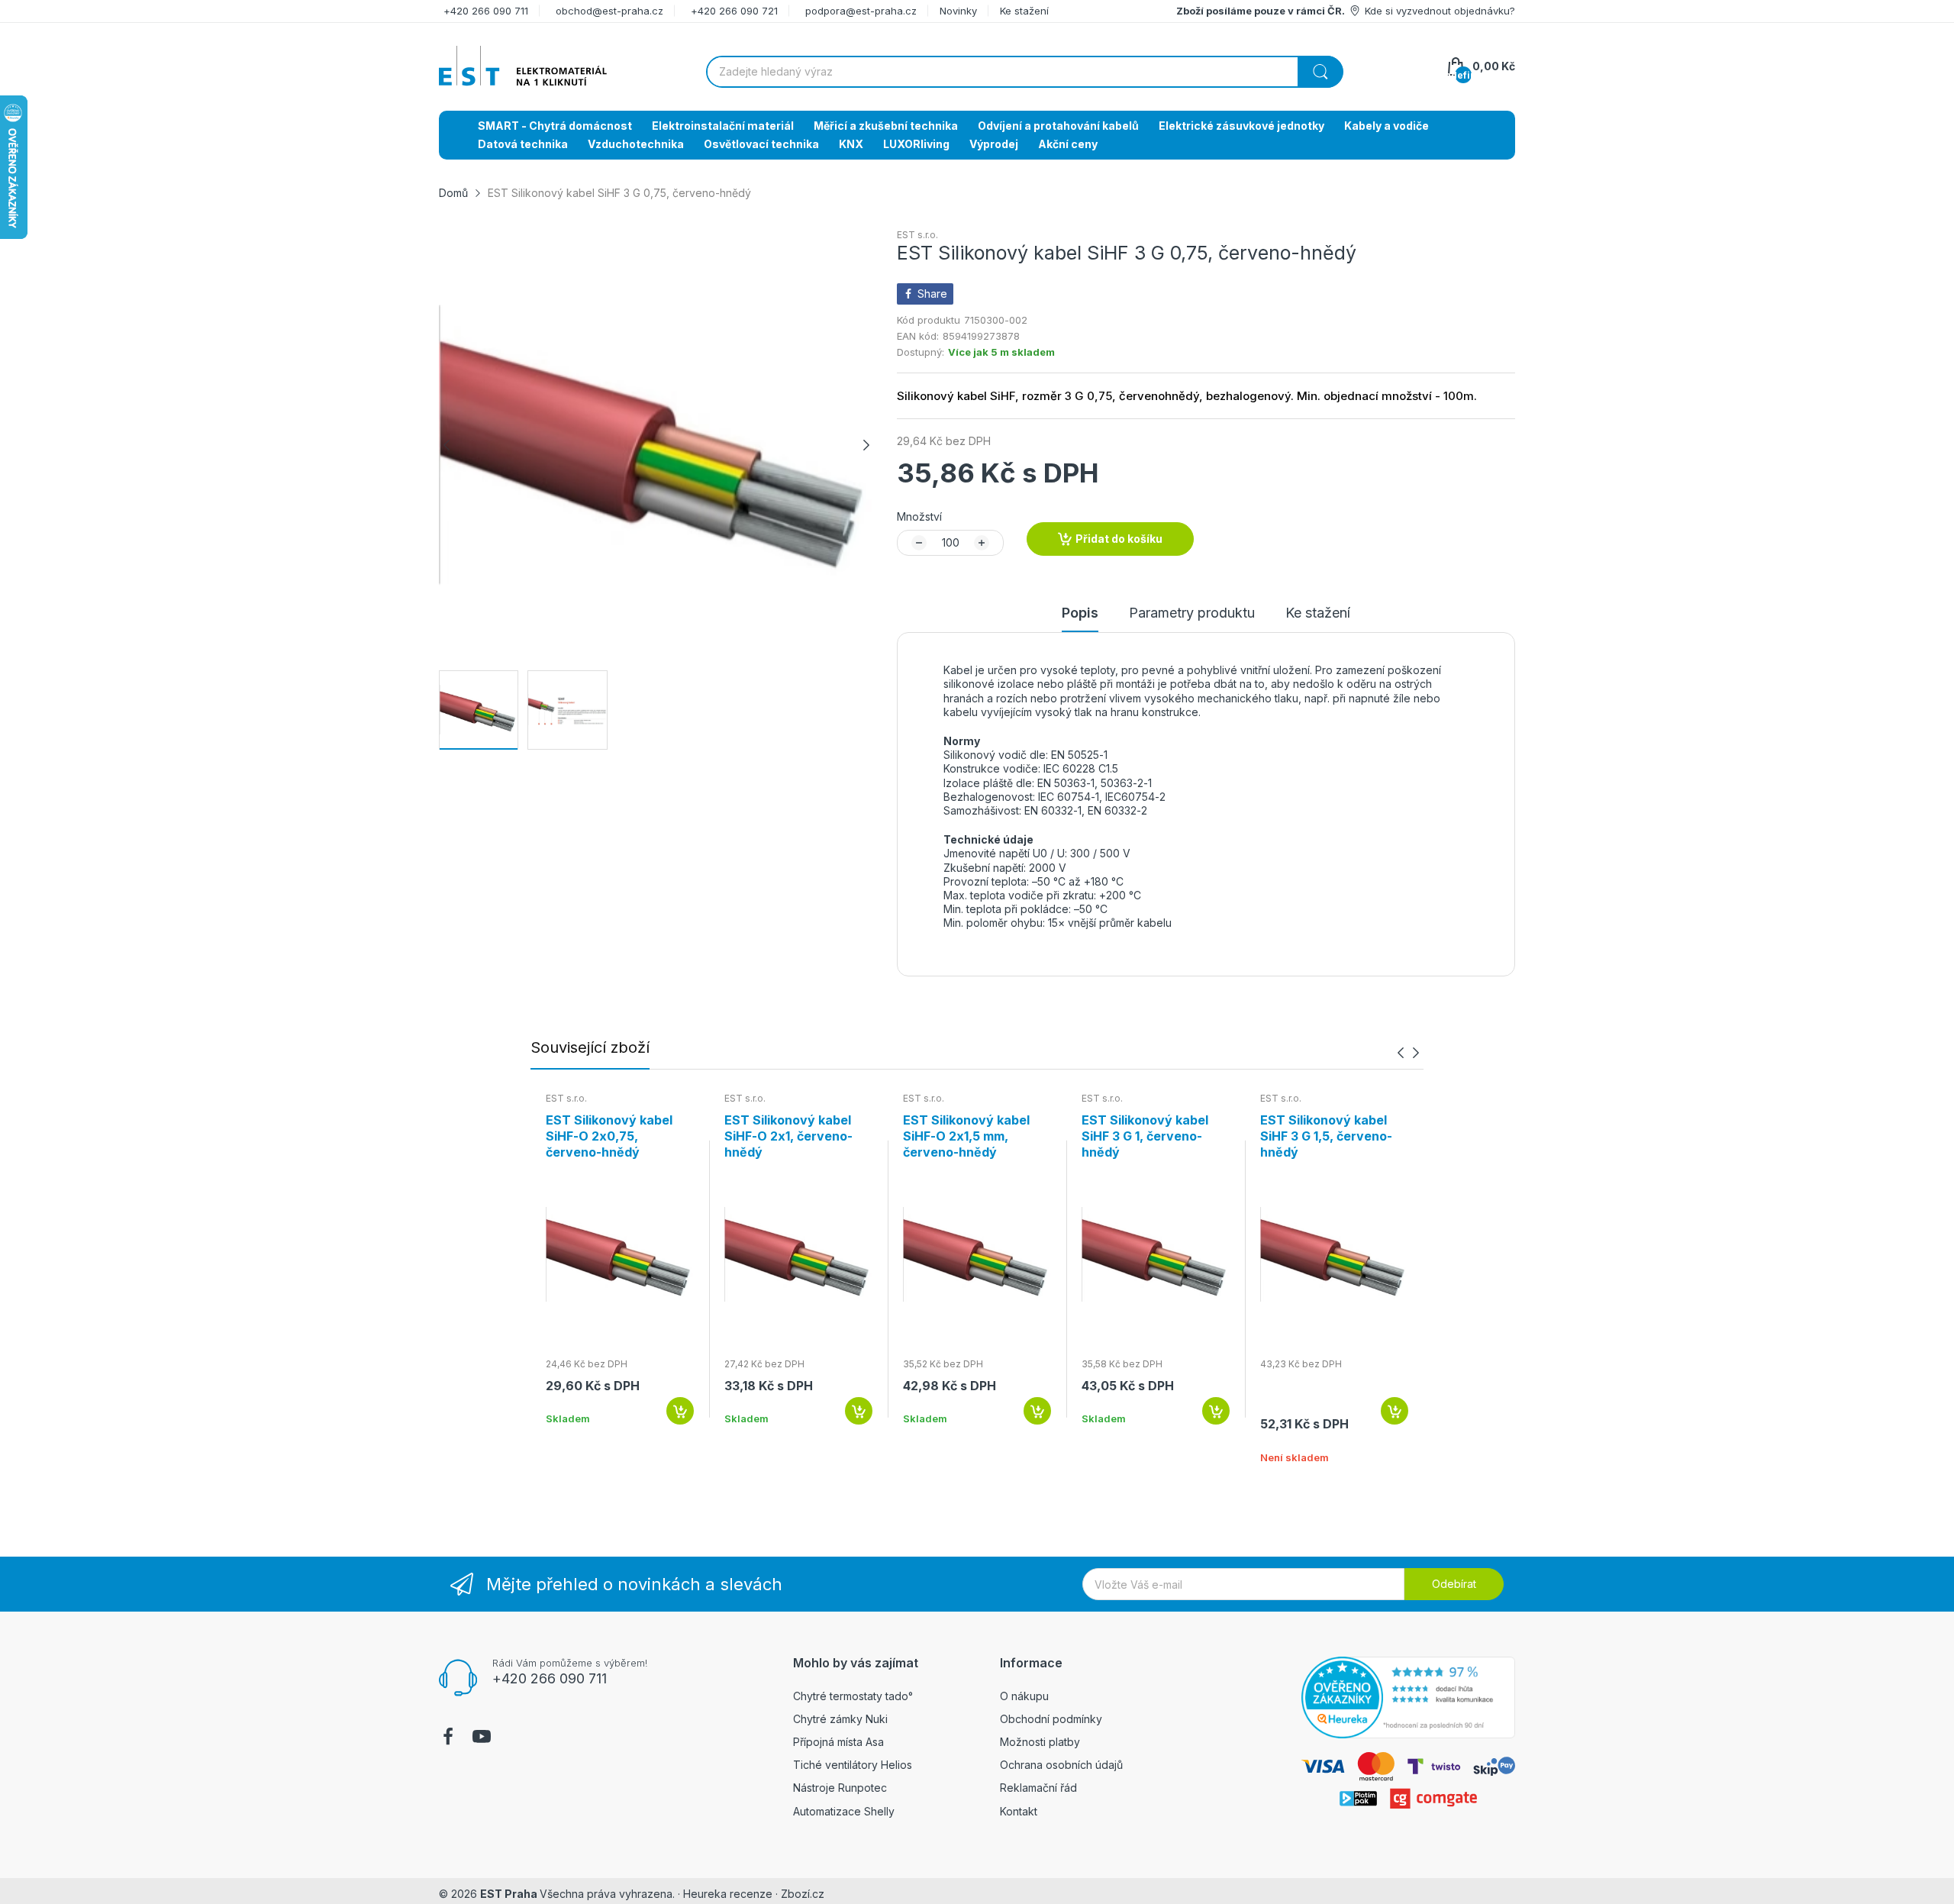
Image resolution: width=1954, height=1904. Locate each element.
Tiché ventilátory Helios (853, 1765)
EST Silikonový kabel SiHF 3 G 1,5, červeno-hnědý (1326, 1136)
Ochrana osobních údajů (1061, 1765)
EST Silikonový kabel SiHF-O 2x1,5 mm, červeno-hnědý (966, 1136)
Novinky (958, 11)
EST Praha (509, 1894)
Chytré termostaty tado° (853, 1696)
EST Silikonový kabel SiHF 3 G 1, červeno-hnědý (1145, 1136)
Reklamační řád (1038, 1788)
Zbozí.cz (803, 1894)
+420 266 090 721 (734, 11)
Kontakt (1019, 1811)
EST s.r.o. (917, 235)
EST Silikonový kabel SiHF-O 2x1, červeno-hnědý (788, 1136)
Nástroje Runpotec (840, 1788)
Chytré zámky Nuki (840, 1719)
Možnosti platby (1040, 1742)
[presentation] (1401, 1052)
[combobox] (1024, 72)
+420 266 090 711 (486, 11)
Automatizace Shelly (844, 1811)
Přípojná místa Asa (838, 1742)
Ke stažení (1024, 11)
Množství (919, 516)
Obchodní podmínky (1051, 1719)
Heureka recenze (728, 1894)
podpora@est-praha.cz (861, 11)
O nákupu (1024, 1696)
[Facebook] (448, 1738)
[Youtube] (482, 1738)
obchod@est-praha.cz (609, 11)
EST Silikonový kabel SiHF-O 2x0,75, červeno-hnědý (609, 1136)
